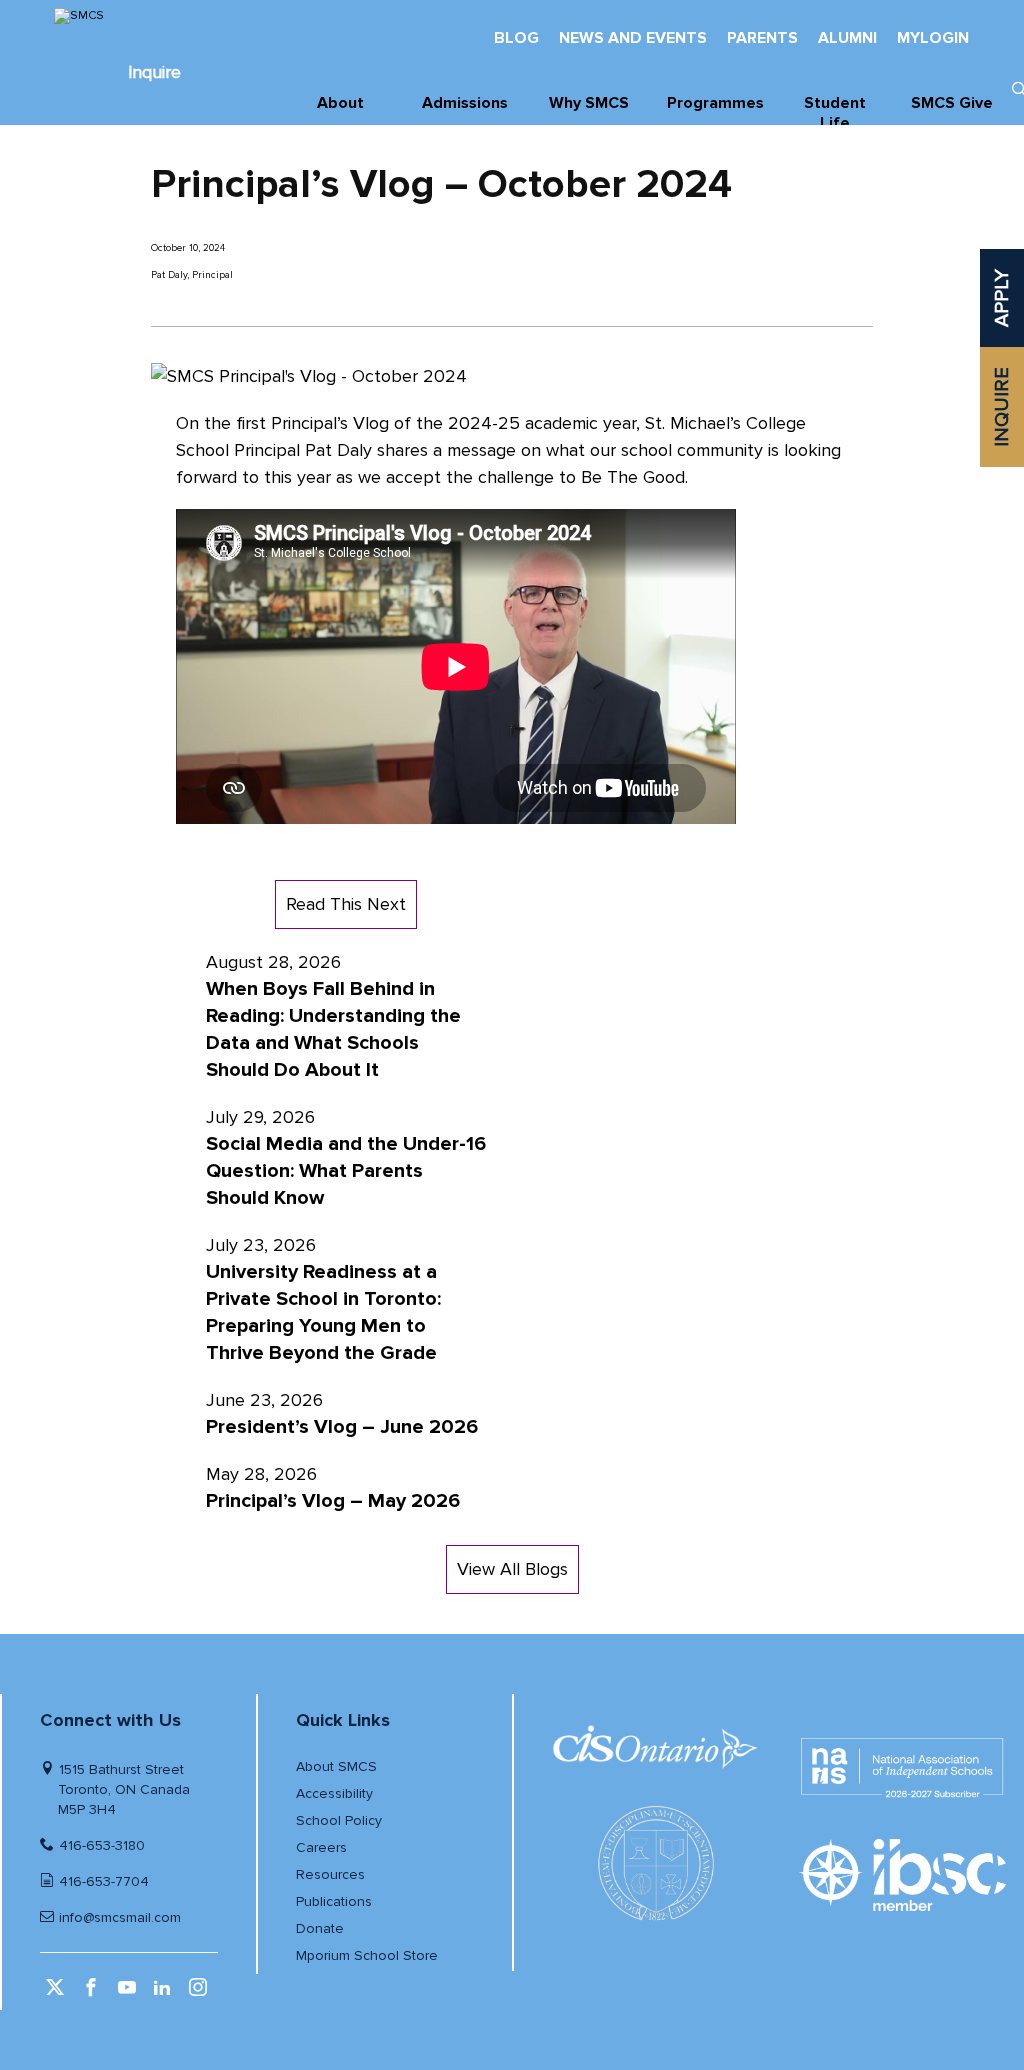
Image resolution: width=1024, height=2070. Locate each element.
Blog (516, 38)
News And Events (633, 38)
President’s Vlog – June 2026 (342, 1427)
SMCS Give (952, 103)
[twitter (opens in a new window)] (57, 1994)
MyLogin (933, 38)
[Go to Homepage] (154, 16)
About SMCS (336, 1766)
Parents (762, 38)
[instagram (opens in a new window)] (200, 1994)
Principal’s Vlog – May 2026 (333, 1501)
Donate (320, 1928)
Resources (330, 1874)
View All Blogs (512, 1569)
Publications (334, 1901)
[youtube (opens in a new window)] (129, 1994)
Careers (321, 1847)
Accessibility (334, 1793)
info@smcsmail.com (120, 1917)
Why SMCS (589, 103)
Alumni (847, 38)
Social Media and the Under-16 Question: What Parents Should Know (346, 1171)
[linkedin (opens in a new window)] (164, 1994)
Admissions (465, 103)
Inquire (154, 72)
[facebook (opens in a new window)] (93, 1994)
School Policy (339, 1820)
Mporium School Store (367, 1955)
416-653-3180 (102, 1845)
